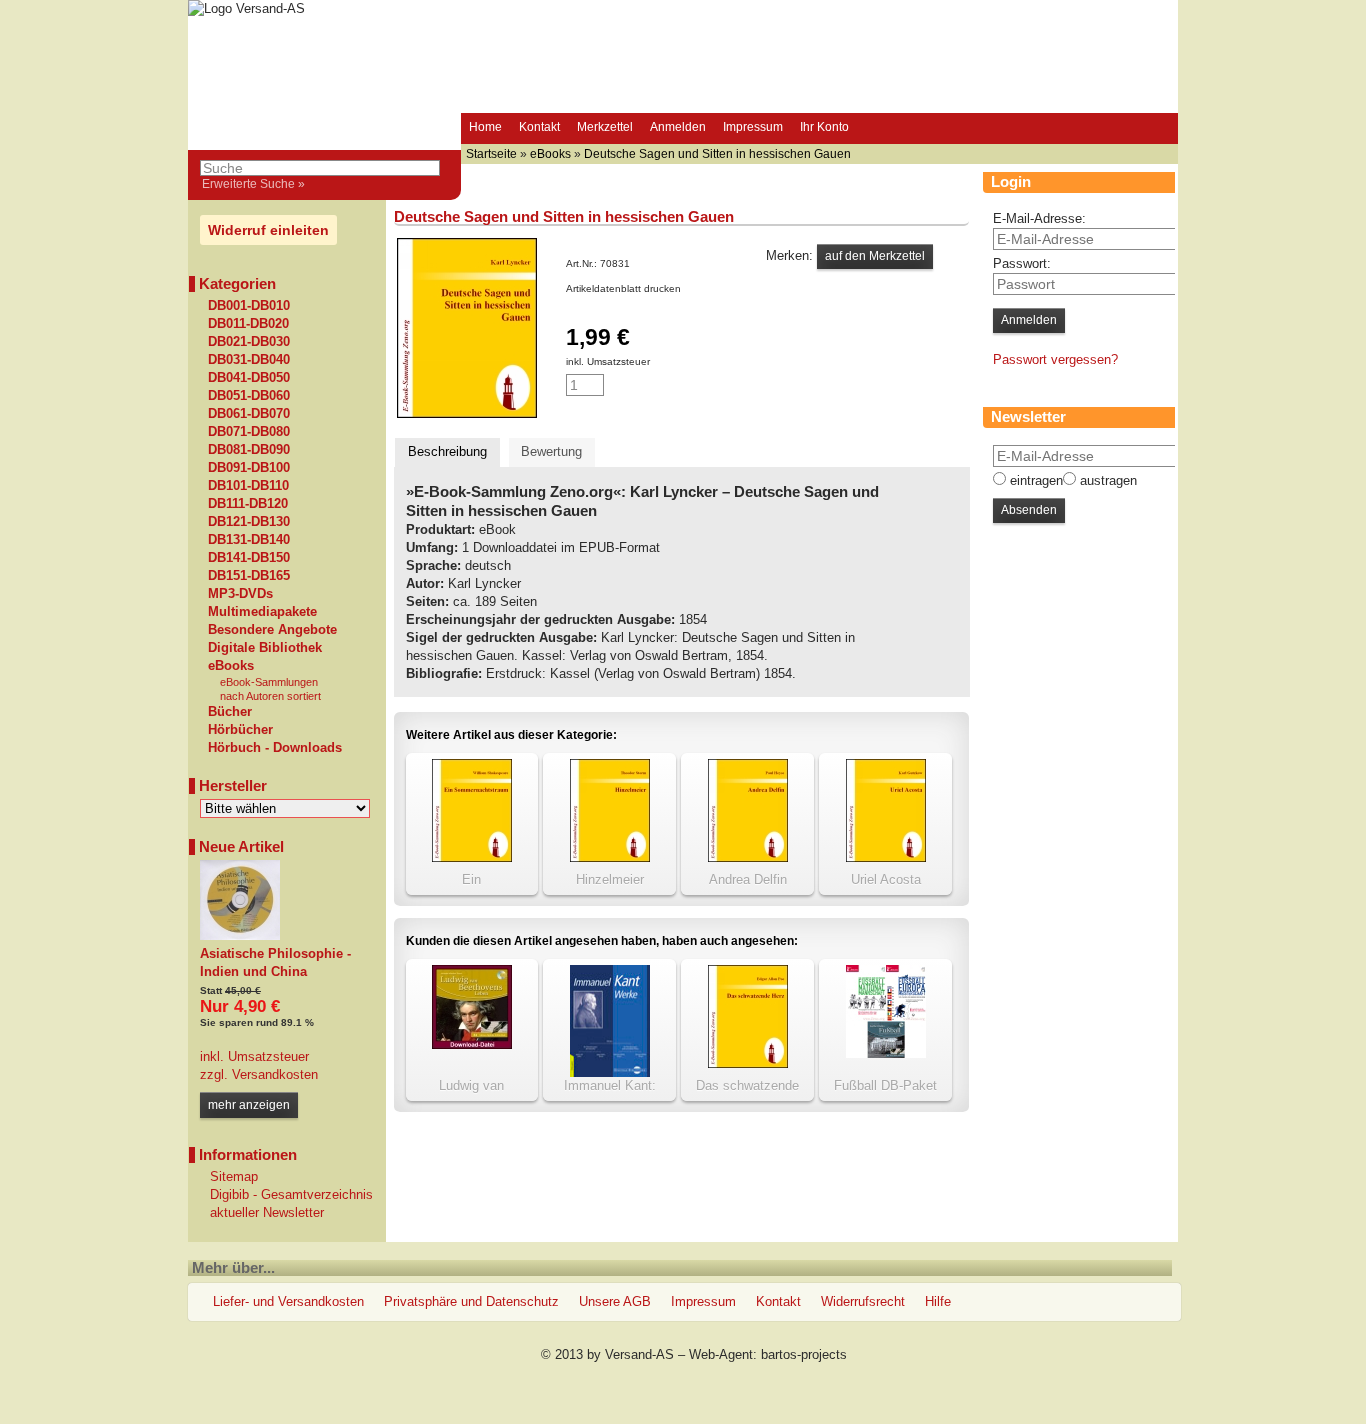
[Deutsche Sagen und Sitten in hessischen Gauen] (467, 413)
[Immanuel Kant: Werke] (610, 1072)
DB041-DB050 (249, 378)
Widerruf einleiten (268, 230)
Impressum (753, 127)
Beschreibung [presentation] (447, 451)
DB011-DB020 (248, 324)
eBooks (231, 666)
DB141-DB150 (249, 558)
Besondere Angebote (272, 630)
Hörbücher (240, 730)
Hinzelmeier (610, 879)
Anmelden (678, 127)
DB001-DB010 (249, 306)
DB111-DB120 (248, 504)
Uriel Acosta (886, 879)
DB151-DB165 (249, 576)
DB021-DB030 (249, 342)
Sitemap (234, 1176)
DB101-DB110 (248, 486)
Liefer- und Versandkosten (288, 1301)
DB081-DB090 (249, 450)
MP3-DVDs (240, 594)
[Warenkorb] (876, 129)
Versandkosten (273, 1074)
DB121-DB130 (249, 522)
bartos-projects (804, 1354)
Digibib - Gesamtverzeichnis (291, 1194)
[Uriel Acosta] (886, 857)
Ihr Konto (824, 127)
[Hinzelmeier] (610, 857)
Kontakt (539, 127)
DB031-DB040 (249, 360)
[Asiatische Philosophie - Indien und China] (240, 935)
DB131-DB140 (249, 540)
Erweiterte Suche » (253, 184)
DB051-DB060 (249, 396)
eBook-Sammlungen (269, 682)
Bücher (230, 712)
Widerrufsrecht (863, 1301)
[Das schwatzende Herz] (748, 1063)
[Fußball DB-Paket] (886, 1053)
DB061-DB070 (249, 414)
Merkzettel (605, 127)
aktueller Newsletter (267, 1212)
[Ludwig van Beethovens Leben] (472, 1044)
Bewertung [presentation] (551, 451)
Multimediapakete (262, 612)
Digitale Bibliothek (265, 648)
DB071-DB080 (249, 432)
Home (485, 127)
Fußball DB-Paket (885, 1085)
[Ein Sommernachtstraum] (472, 857)
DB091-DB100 (249, 468)
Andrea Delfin (748, 879)
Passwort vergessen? (1055, 359)
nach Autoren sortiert (270, 696)
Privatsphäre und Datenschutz (471, 1301)
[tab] (447, 452)
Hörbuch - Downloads (275, 748)
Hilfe (938, 1301)
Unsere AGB (615, 1301)
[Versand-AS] (246, 8)
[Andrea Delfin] (748, 857)
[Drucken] (692, 288)
